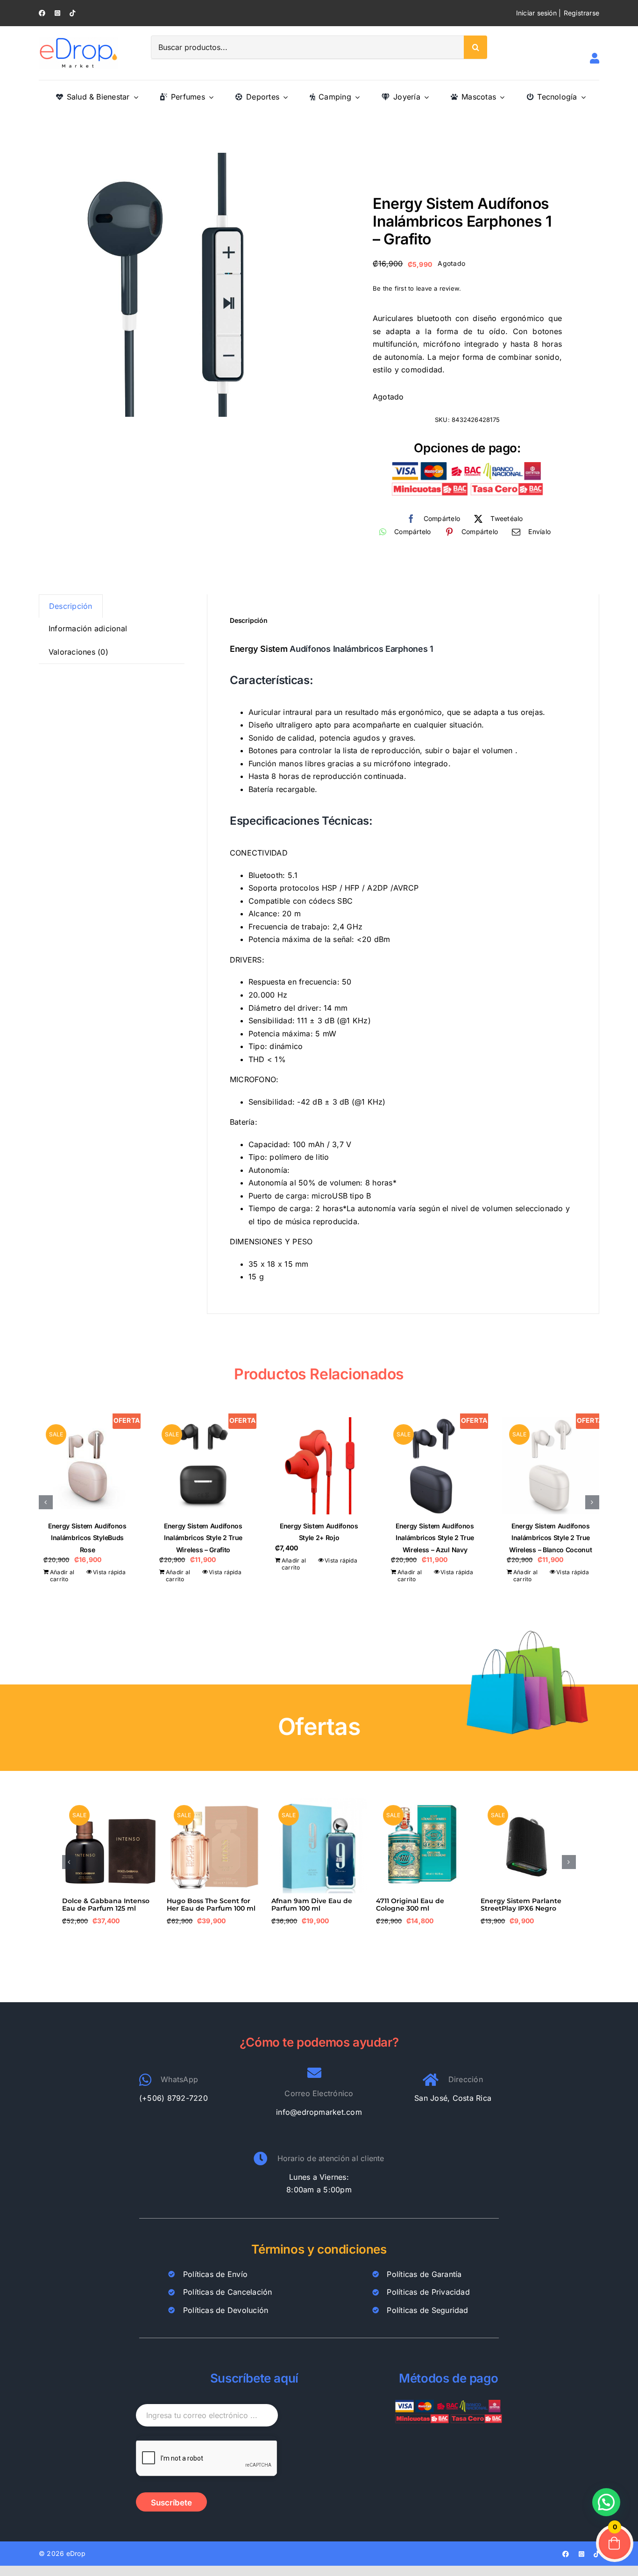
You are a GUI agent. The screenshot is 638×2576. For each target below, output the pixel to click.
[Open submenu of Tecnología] (581, 97)
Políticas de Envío (215, 2281)
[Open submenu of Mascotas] (500, 97)
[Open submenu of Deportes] (284, 97)
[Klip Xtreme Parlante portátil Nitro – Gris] (528, 1803)
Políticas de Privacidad (428, 2299)
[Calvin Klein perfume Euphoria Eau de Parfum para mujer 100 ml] (214, 1803)
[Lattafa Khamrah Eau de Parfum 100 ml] (424, 1803)
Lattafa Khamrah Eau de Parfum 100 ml (418, 1904)
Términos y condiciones (319, 2256)
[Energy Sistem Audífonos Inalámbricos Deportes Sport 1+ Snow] (319, 1466)
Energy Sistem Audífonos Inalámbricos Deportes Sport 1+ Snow (319, 1538)
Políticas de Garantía (424, 2281)
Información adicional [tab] (88, 628)
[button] (46, 1502)
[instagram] (57, 13)
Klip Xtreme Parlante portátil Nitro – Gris (517, 1904)
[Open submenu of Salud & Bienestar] (134, 97)
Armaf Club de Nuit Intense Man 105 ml (318, 1904)
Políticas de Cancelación (228, 2299)
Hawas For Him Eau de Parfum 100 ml (101, 1904)
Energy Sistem (259, 649)
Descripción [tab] (71, 606)
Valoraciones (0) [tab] (78, 652)
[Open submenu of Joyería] (425, 97)
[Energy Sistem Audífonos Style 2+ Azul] (203, 1466)
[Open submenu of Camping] (355, 97)
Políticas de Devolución (226, 2317)
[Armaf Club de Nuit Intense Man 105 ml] (319, 1803)
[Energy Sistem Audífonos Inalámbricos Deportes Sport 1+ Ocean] (87, 1466)
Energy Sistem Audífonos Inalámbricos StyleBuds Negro (551, 1538)
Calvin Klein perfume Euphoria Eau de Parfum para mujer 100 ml (209, 1908)
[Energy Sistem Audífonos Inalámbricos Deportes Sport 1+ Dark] (435, 1466)
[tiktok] (72, 13)
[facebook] (42, 13)
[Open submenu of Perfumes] (209, 97)
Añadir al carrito (62, 1576)
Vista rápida (109, 1572)
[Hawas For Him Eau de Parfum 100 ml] (110, 1803)
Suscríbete (171, 2510)
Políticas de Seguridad (427, 2317)
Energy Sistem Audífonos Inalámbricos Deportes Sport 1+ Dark (435, 1538)
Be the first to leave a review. (417, 288)
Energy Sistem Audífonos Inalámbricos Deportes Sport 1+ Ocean (87, 1538)
